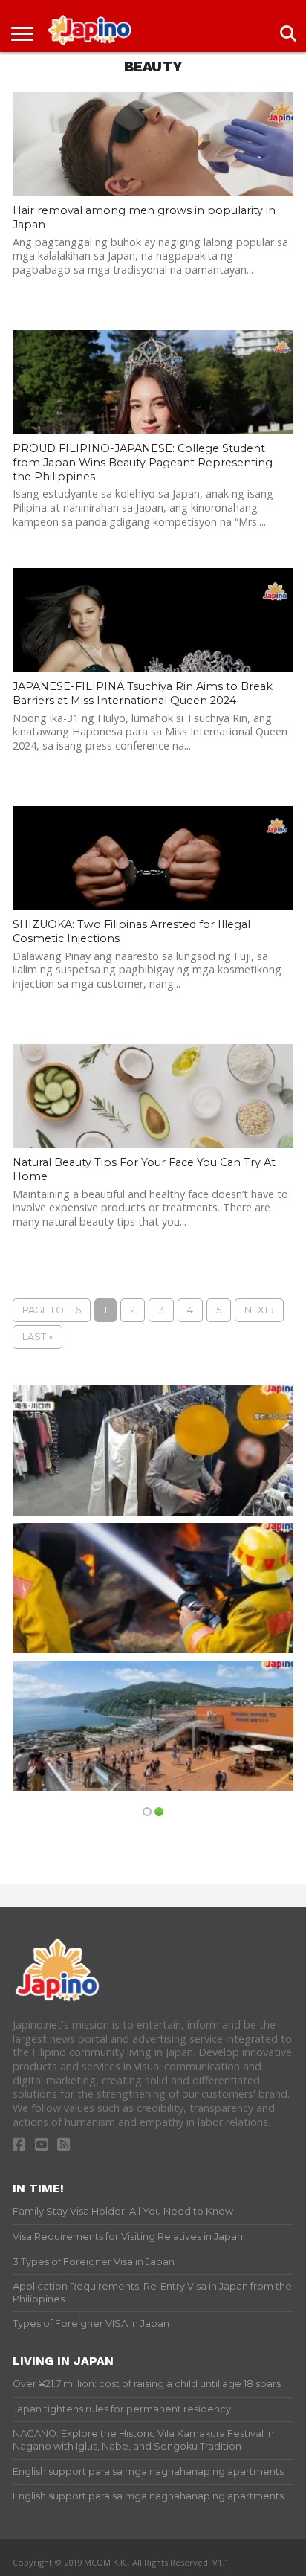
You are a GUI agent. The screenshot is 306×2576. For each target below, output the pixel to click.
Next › (259, 1310)
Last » (38, 1337)
